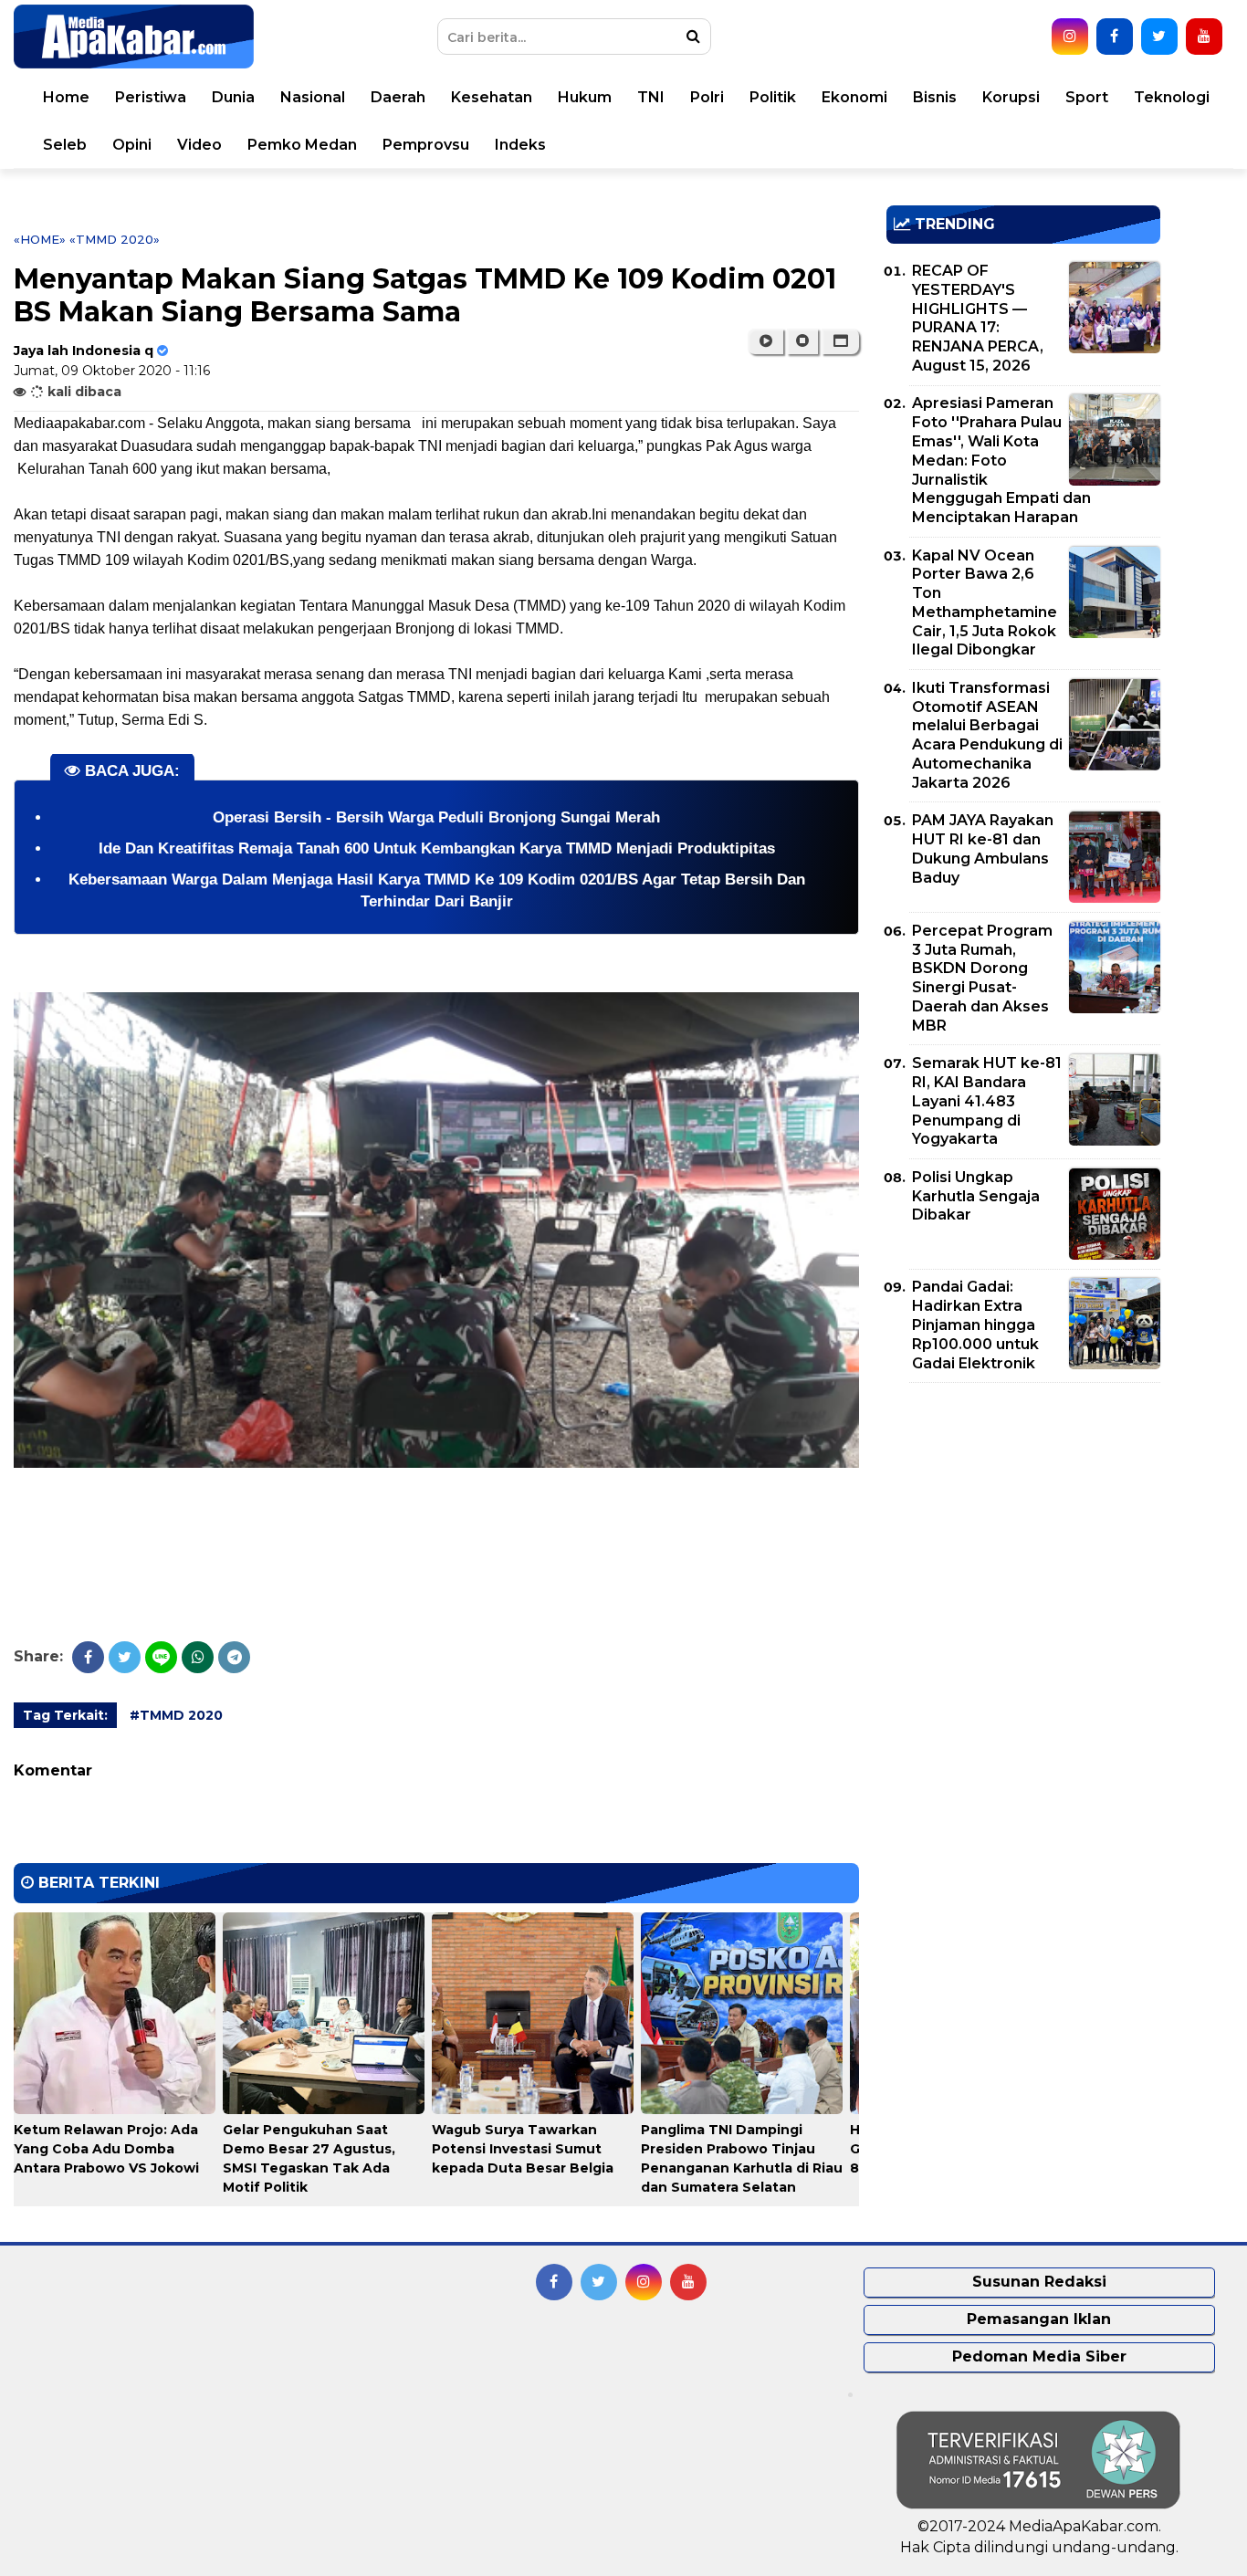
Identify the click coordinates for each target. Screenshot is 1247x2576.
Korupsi (1011, 97)
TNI (651, 97)
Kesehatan (492, 97)
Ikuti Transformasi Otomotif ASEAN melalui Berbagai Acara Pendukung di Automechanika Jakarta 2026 (987, 735)
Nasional (313, 97)
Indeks (520, 145)
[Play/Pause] (765, 341)
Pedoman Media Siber (1039, 2356)
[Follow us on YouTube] (1204, 37)
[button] (840, 341)
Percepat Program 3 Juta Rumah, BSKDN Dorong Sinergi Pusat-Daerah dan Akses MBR (982, 978)
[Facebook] (88, 1657)
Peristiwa (151, 97)
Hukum (585, 97)
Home (66, 97)
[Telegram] (234, 1657)
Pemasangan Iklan (1039, 2319)
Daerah (398, 97)
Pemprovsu (426, 145)
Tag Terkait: (65, 1715)
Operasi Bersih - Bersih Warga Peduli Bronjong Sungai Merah (436, 817)
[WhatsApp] (198, 1657)
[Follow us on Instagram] (1070, 37)
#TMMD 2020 (176, 1715)
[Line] (161, 1657)
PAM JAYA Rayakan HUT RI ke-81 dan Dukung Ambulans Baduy (983, 848)
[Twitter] (125, 1657)
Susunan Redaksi (1039, 2282)
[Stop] (802, 341)
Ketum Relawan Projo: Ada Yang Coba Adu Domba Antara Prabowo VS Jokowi (106, 2149)
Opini (132, 145)
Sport (1087, 97)
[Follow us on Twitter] (1159, 37)
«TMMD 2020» (115, 239)
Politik (773, 97)
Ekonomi (854, 97)
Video (199, 145)
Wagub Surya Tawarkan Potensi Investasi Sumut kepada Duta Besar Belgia (523, 2149)
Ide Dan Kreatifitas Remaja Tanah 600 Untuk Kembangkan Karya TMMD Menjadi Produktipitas (437, 848)
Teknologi (1172, 97)
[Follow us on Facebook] (1115, 37)
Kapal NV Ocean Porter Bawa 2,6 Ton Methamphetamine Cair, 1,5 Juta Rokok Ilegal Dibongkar (985, 603)
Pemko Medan (302, 145)
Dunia (233, 97)
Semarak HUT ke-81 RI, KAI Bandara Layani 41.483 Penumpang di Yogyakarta (987, 1101)
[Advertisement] (1023, 1524)
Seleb (65, 145)
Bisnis (935, 97)
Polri (707, 97)
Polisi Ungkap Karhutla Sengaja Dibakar (976, 1196)
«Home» (40, 239)
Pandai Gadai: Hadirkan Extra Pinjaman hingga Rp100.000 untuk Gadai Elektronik (975, 1325)
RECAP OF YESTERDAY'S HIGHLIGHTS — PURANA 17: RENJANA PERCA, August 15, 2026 (978, 318)
